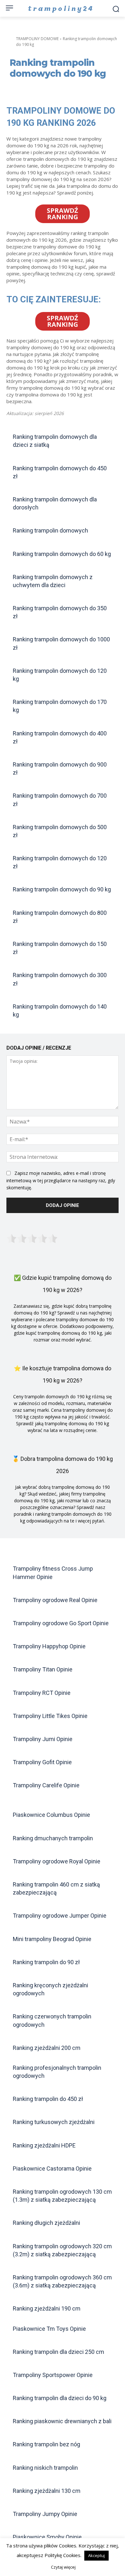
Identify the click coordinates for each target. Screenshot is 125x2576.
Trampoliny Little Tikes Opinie (50, 1716)
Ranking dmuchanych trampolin (53, 1838)
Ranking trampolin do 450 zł (48, 2099)
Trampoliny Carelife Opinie (46, 1785)
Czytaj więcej (63, 2567)
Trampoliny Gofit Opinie (42, 1762)
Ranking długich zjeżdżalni (46, 2223)
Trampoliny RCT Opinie (42, 1693)
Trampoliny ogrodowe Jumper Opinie (60, 1916)
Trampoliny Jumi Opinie (43, 1739)
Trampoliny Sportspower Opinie (53, 2375)
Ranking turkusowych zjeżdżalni (54, 2122)
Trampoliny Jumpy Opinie (45, 2514)
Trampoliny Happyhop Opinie (49, 1646)
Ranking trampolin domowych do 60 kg (62, 554)
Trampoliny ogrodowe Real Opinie (55, 1600)
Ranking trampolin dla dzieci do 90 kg (60, 2398)
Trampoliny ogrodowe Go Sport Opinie (61, 1623)
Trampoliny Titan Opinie (43, 1669)
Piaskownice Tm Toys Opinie (49, 2329)
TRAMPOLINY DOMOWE (37, 39)
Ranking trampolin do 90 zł (46, 1962)
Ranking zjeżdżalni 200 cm (47, 2048)
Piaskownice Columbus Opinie (51, 1815)
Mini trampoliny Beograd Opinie (52, 1939)
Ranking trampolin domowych (50, 530)
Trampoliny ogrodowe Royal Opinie (57, 1861)
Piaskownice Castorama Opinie (52, 2168)
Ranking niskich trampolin (45, 2468)
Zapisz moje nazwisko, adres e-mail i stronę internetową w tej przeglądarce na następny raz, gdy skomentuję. (61, 1180)
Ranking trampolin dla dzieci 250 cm (58, 2352)
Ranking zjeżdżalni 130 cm (47, 2491)
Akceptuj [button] (96, 2555)
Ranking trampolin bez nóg (46, 2444)
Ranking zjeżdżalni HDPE (44, 2145)
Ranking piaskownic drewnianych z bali (62, 2421)
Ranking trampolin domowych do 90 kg (62, 889)
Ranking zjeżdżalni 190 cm (47, 2308)
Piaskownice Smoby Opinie (47, 2537)
